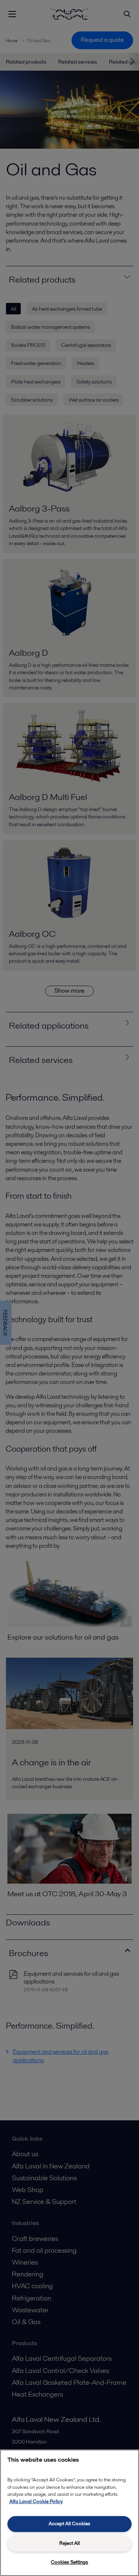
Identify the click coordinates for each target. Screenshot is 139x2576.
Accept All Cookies (69, 2524)
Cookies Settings (69, 2562)
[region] (69, 2513)
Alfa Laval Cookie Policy (36, 2501)
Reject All (69, 2543)
